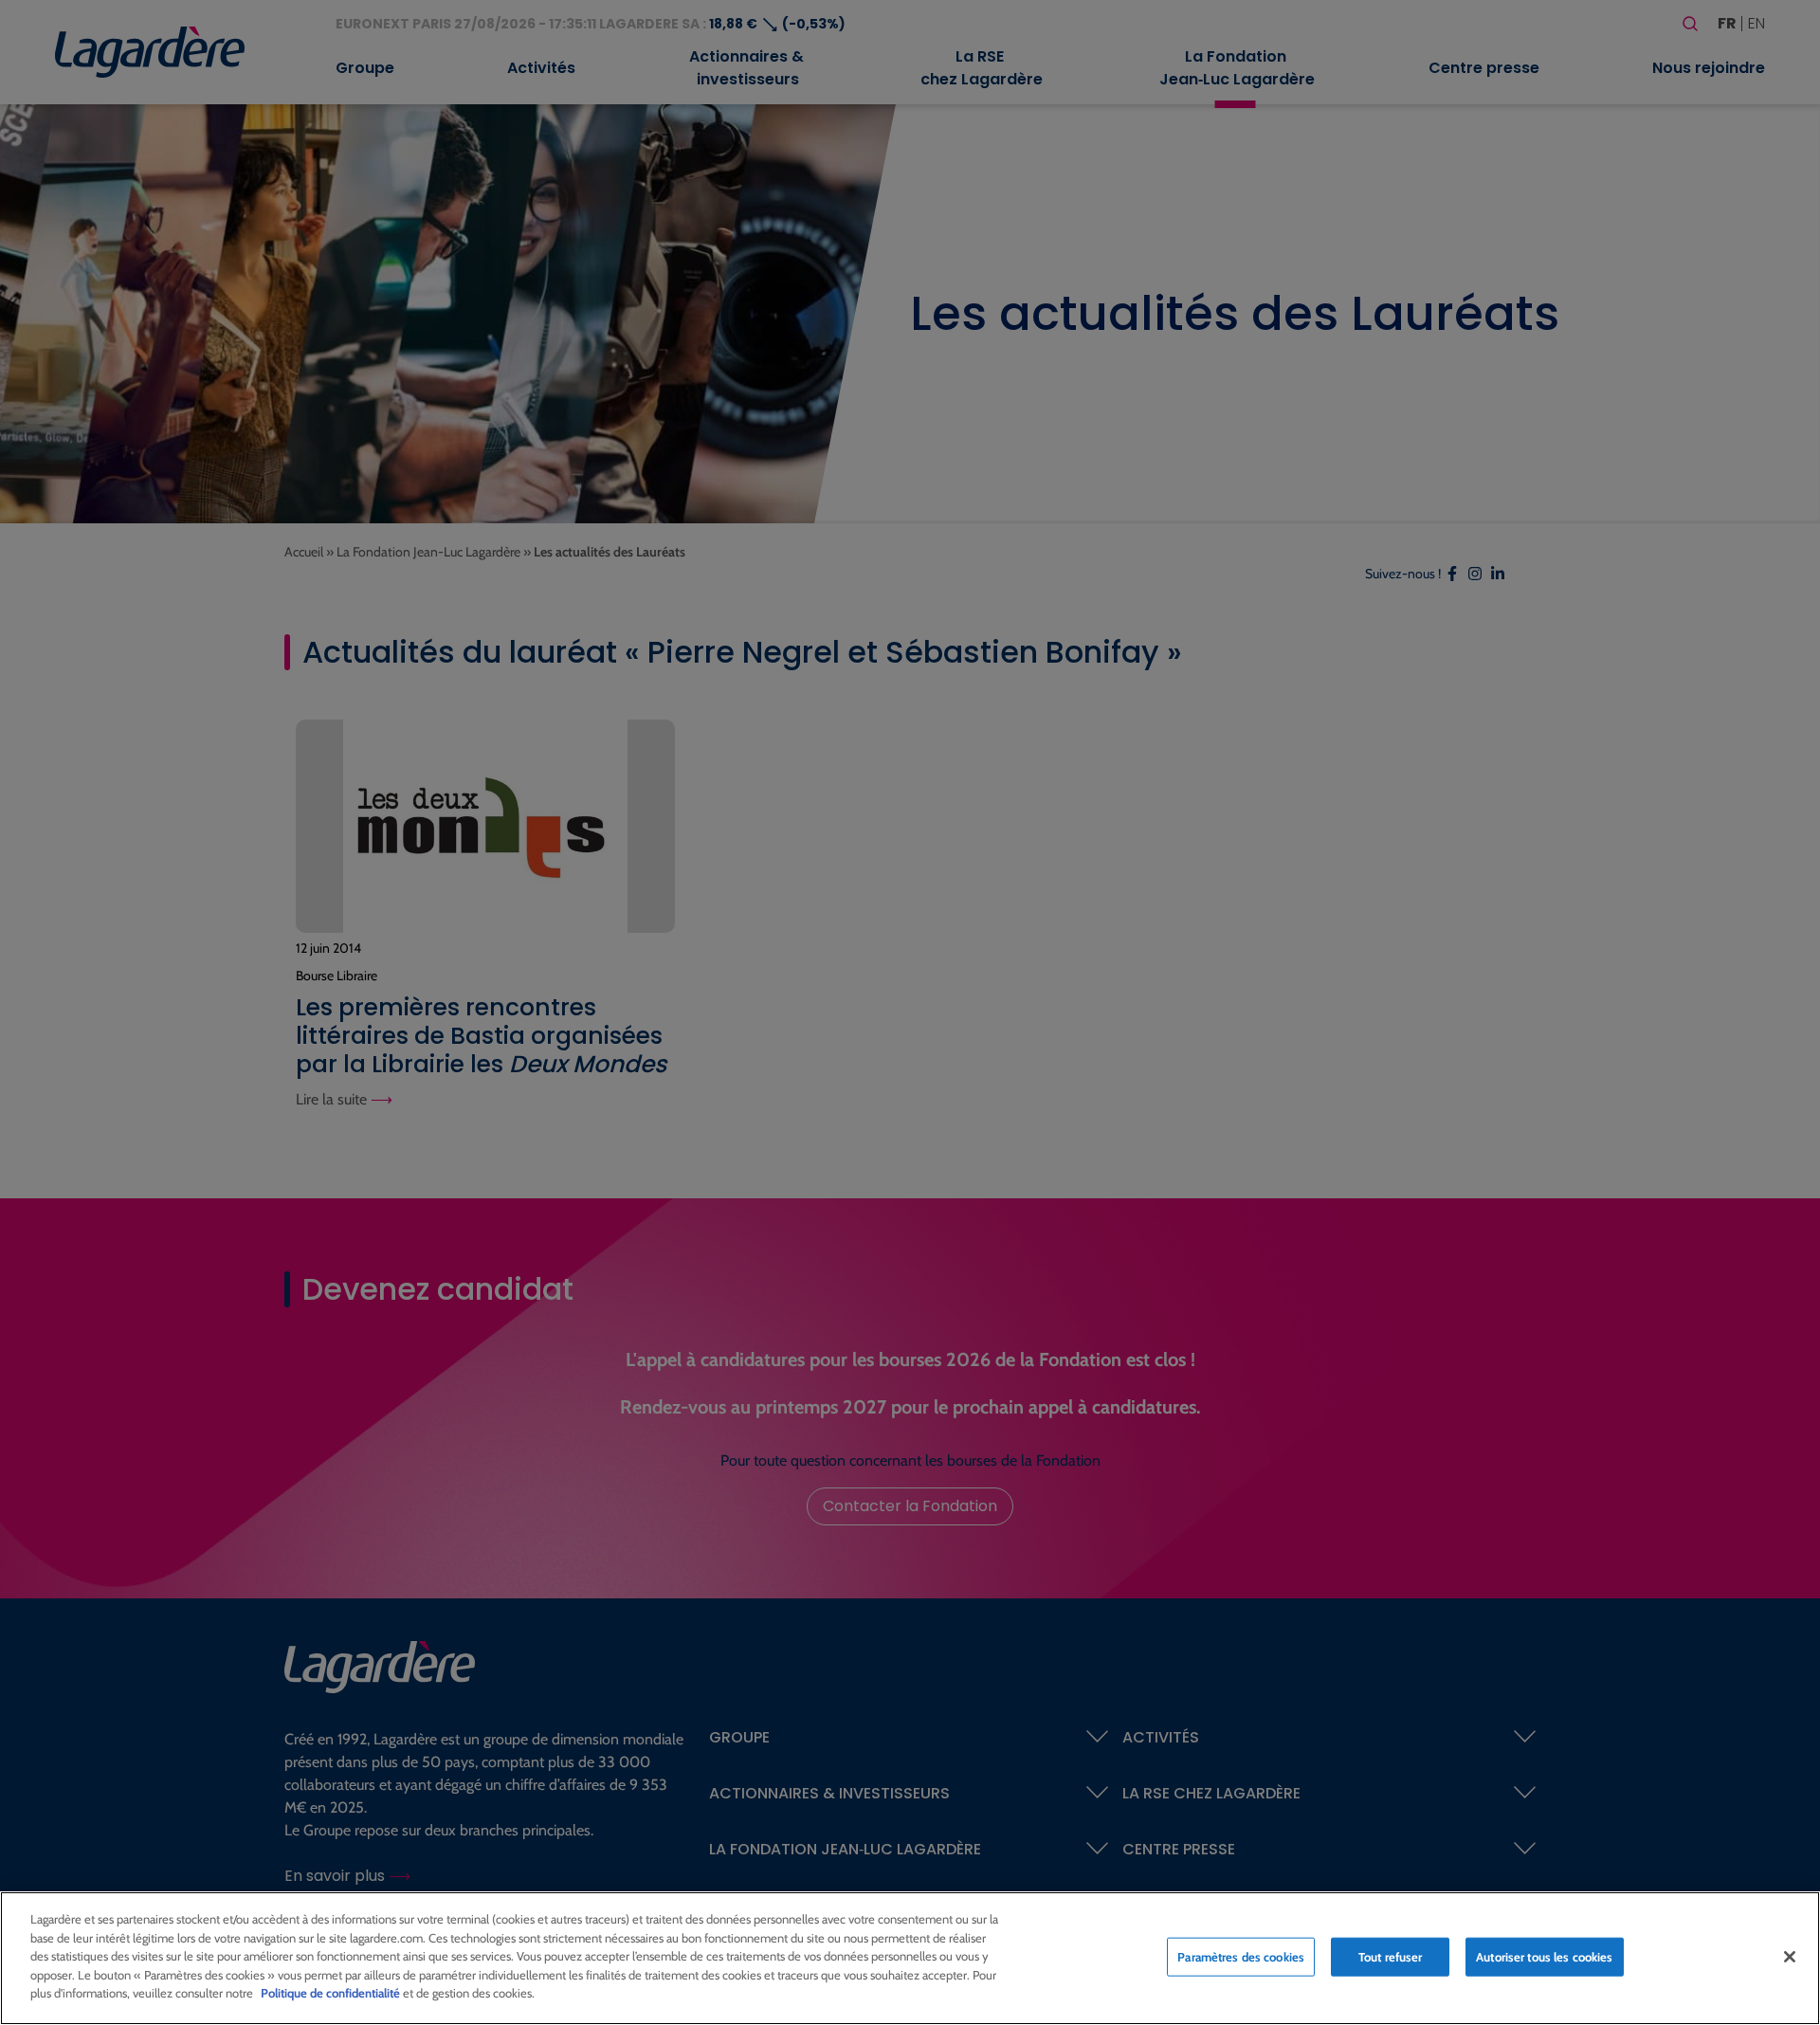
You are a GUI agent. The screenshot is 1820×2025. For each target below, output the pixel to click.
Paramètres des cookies (1241, 1956)
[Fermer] (1790, 1957)
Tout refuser (1391, 1956)
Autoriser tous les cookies (1544, 1956)
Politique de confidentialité (330, 1993)
